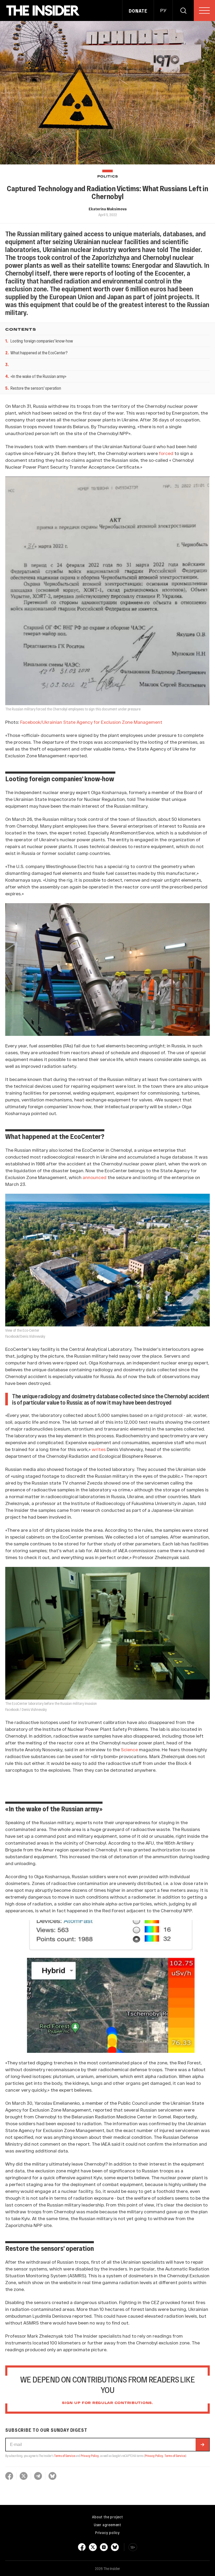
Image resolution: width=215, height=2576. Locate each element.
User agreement (107, 2525)
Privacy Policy (90, 2456)
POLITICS (108, 177)
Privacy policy (107, 2532)
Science (129, 1749)
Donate (138, 11)
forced (166, 453)
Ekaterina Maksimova (108, 209)
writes (99, 1449)
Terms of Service (64, 2456)
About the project (107, 2517)
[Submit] (202, 2445)
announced (95, 1177)
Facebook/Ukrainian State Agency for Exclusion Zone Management (91, 722)
